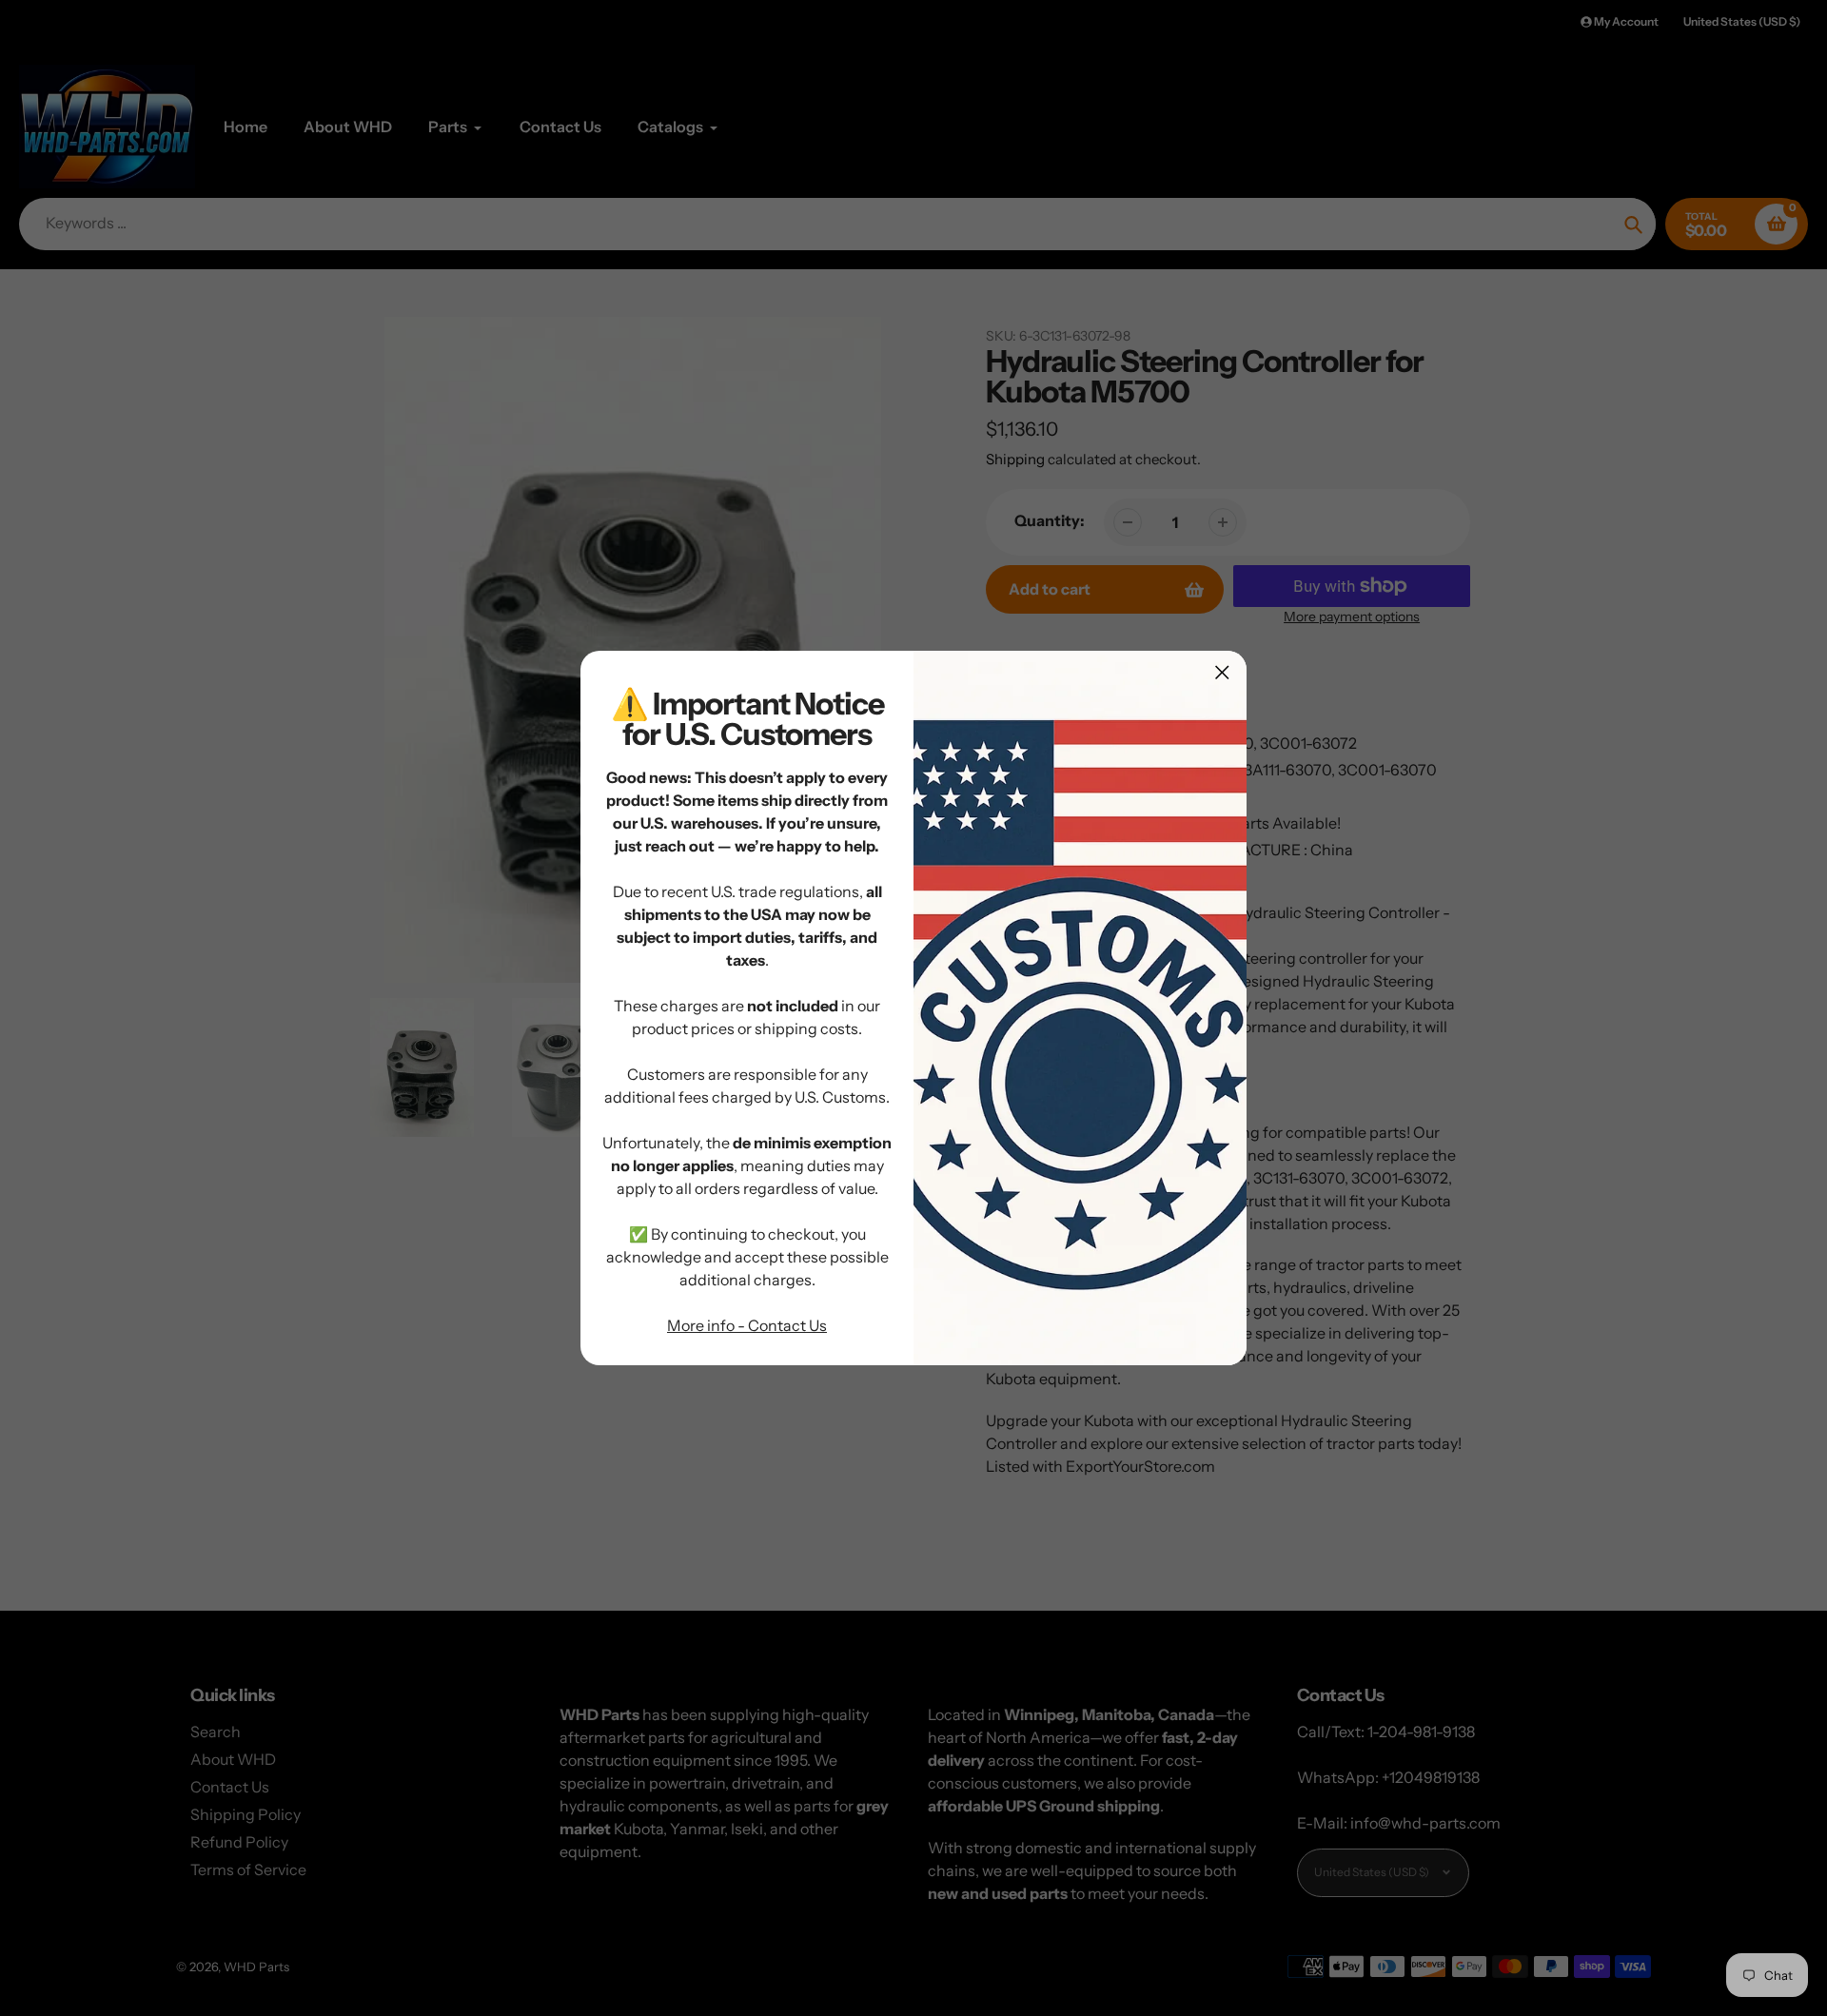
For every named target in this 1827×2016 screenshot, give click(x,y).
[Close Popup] (1222, 672)
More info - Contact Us (747, 1325)
